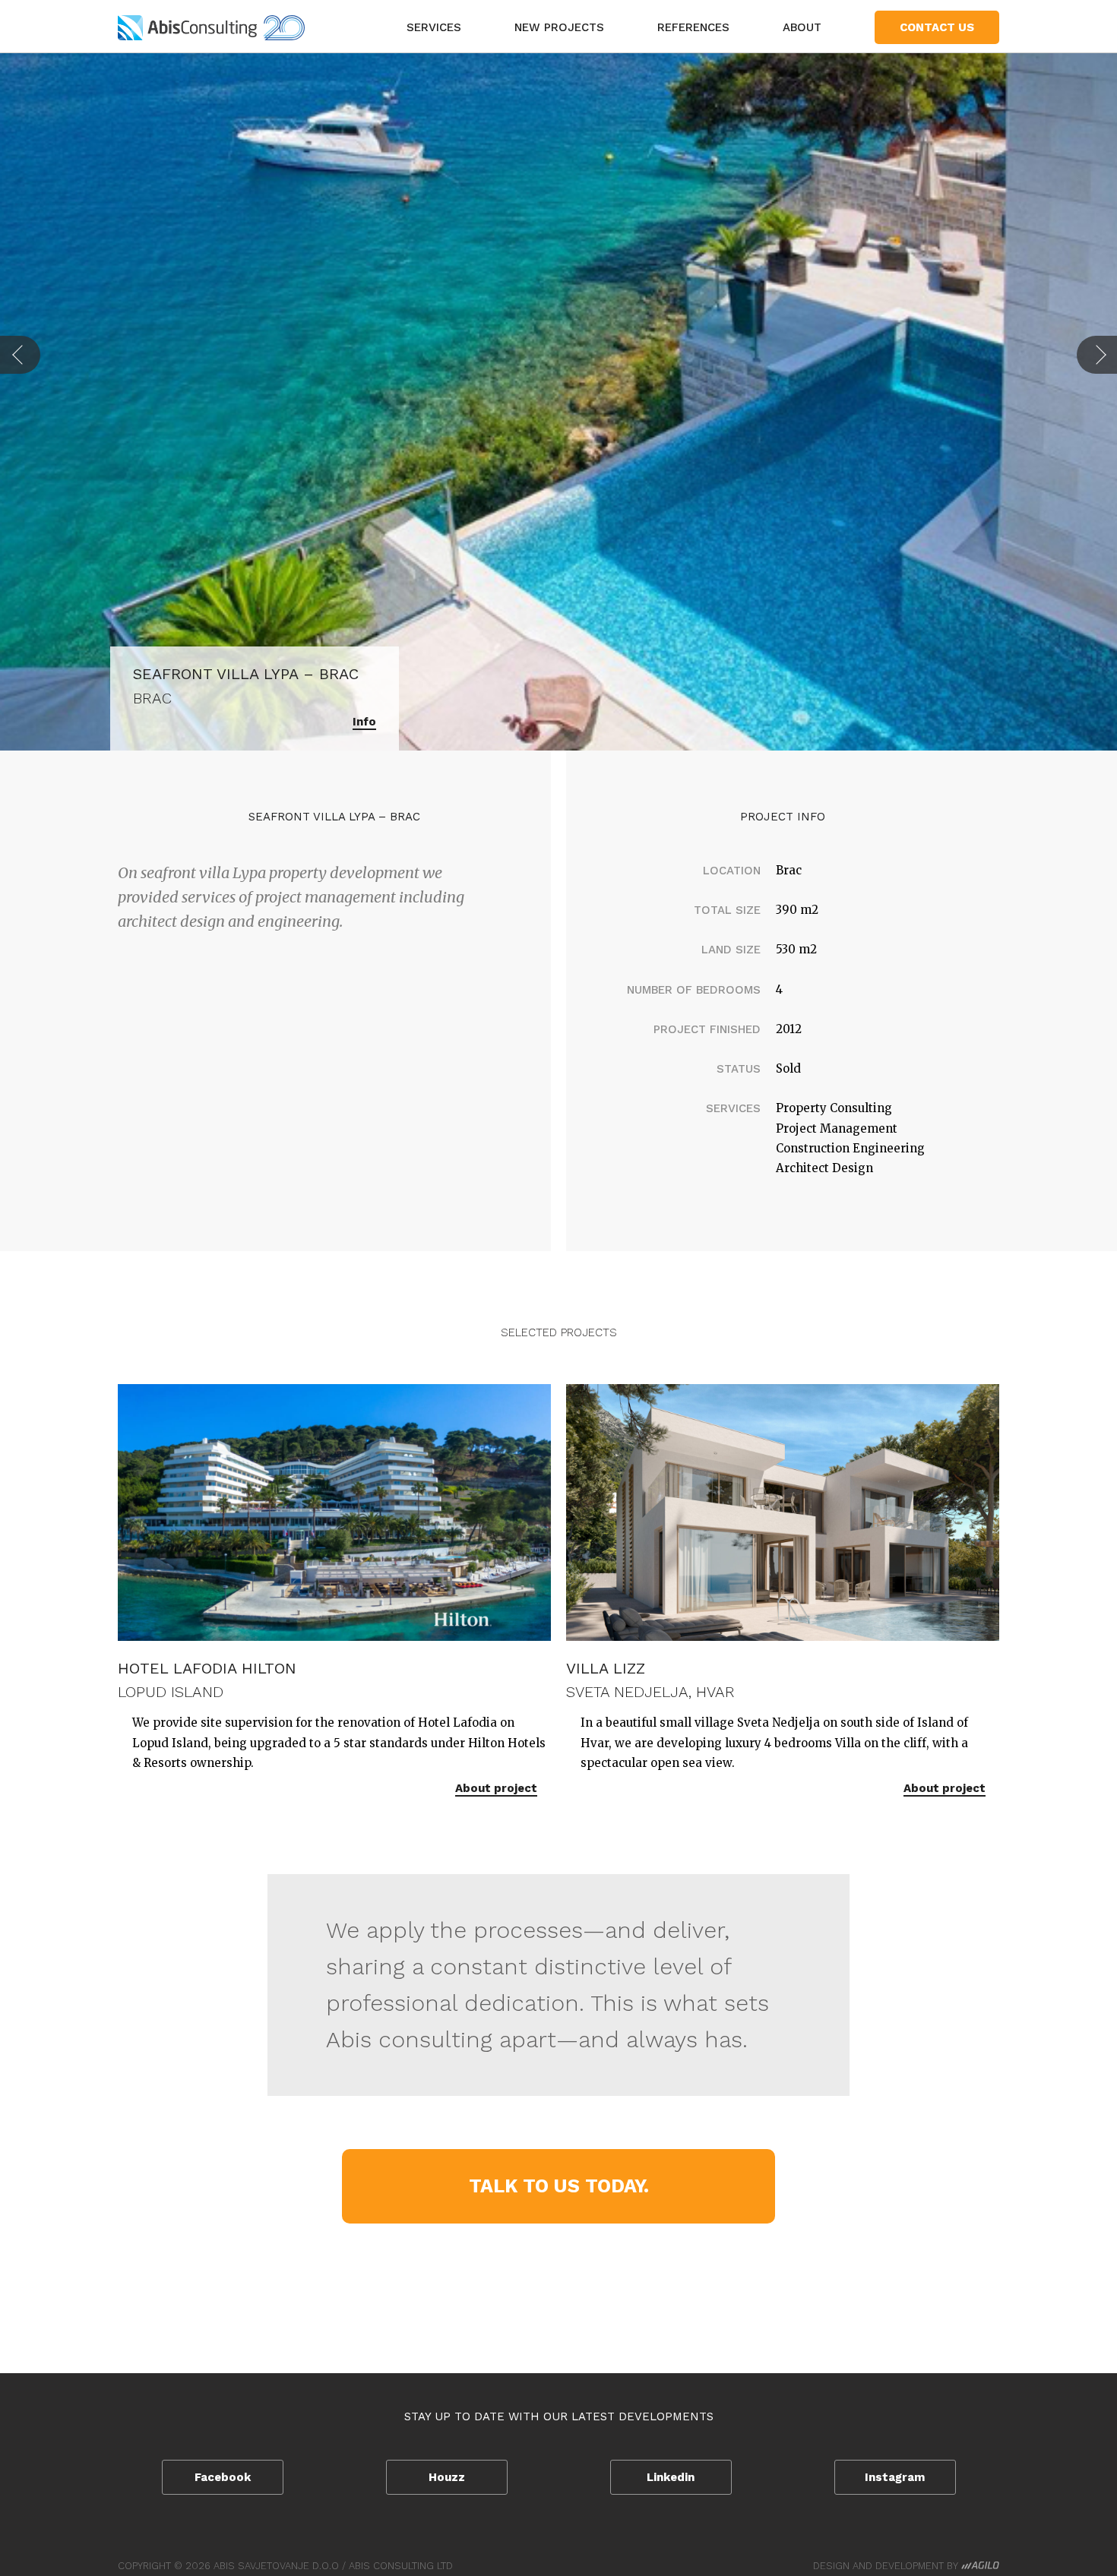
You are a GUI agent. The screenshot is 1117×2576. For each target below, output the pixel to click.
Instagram (895, 2477)
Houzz (447, 2477)
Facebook (223, 2477)
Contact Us (937, 27)
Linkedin (671, 2477)
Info (364, 722)
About (802, 27)
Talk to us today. (559, 2186)
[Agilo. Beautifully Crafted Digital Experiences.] (980, 2566)
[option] (558, 401)
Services (434, 27)
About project (496, 1788)
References (693, 27)
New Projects (559, 27)
